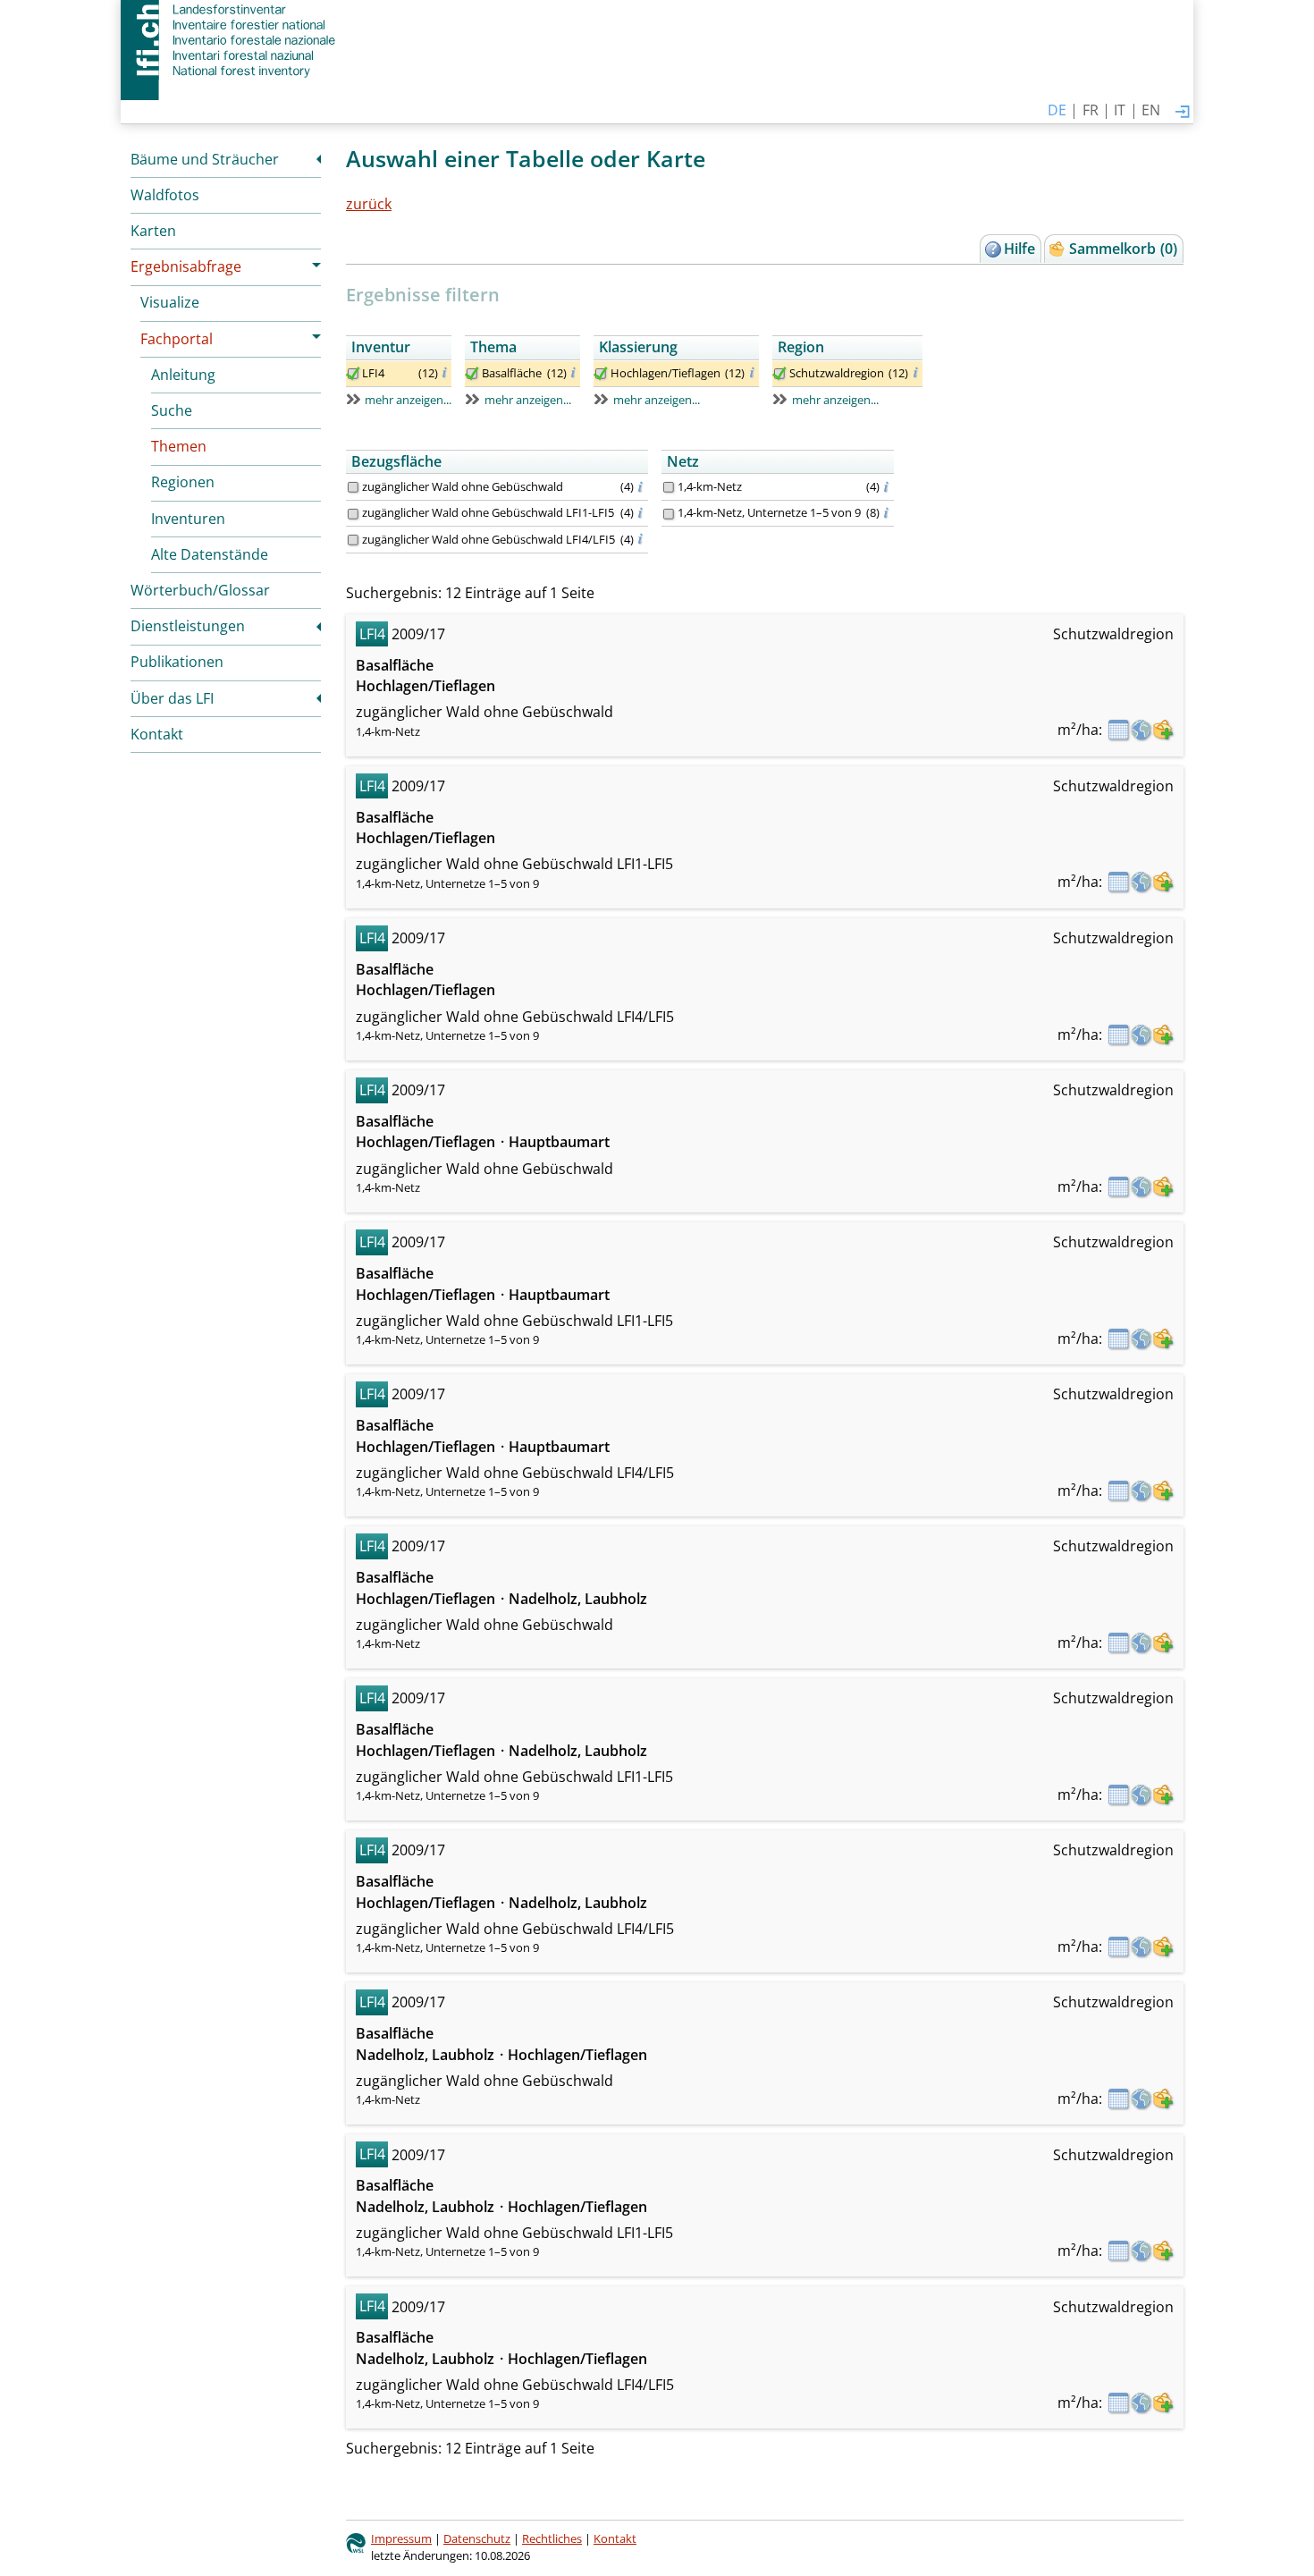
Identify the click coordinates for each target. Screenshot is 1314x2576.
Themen (179, 446)
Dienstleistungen (188, 626)
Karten (153, 231)
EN (1151, 110)
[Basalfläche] (472, 374)
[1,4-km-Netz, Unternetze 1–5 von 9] (669, 514)
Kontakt (157, 734)
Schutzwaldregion (837, 373)
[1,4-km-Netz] (669, 487)
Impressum (401, 2538)
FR (1091, 110)
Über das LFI (172, 698)
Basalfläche (512, 373)
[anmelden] (1183, 113)
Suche (172, 410)
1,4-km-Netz (710, 486)
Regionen (183, 482)
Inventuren (188, 519)
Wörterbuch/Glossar (200, 590)
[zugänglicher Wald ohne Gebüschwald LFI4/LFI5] (353, 540)
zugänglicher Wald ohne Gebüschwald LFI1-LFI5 (488, 512)
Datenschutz (477, 2538)
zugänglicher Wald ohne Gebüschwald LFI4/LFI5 (489, 539)
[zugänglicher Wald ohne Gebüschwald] (353, 487)
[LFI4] (353, 374)
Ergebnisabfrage (186, 266)
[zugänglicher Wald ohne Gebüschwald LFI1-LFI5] (353, 514)
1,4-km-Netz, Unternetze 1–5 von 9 (769, 512)
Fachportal (177, 339)
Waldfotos (165, 195)
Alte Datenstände (210, 554)
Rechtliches (552, 2538)
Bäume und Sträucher (205, 159)
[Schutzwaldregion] (779, 374)
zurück (369, 204)
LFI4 (373, 373)
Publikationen (177, 662)
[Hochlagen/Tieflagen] (601, 374)
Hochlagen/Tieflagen (665, 373)
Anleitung (183, 375)
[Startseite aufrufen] (230, 40)
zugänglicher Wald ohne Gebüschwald (463, 486)
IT (1120, 110)
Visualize (170, 302)
